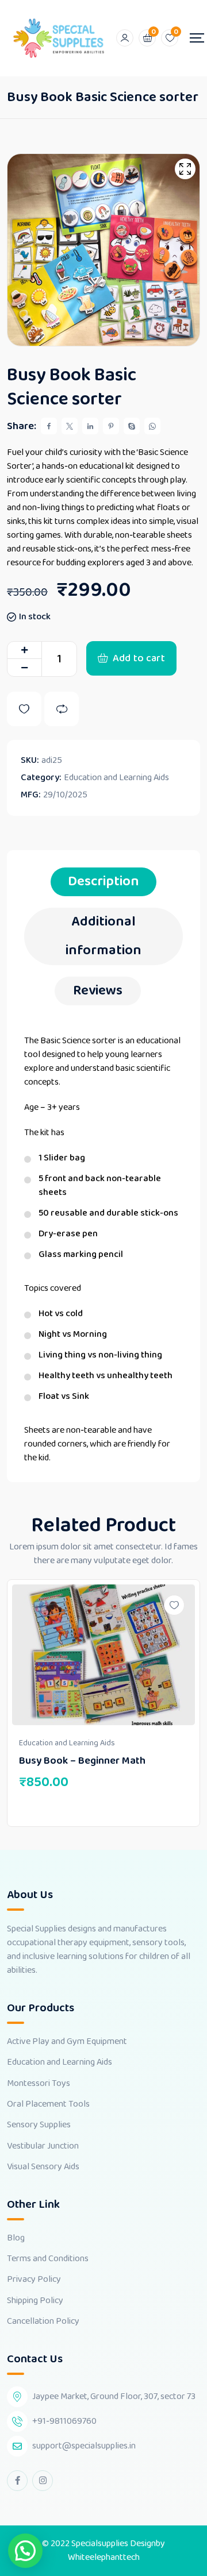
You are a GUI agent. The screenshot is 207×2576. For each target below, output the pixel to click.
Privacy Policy (34, 2280)
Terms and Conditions (48, 2259)
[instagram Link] (43, 2481)
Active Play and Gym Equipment (67, 2042)
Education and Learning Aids (116, 778)
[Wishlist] (24, 709)
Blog (16, 2238)
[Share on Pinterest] (111, 426)
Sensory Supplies (39, 2125)
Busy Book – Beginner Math (82, 1761)
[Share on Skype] (132, 426)
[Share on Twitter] (70, 426)
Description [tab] (103, 882)
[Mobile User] (125, 38)
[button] (25, 2551)
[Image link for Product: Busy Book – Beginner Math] (103, 1655)
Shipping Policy (35, 2301)
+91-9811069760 (64, 2421)
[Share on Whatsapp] (152, 426)
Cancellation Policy (43, 2322)
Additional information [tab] (103, 936)
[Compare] (62, 709)
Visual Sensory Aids (43, 2167)
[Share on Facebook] (49, 426)
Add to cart (139, 658)
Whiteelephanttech (104, 2557)
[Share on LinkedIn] (90, 426)
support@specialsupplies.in (84, 2446)
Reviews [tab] (98, 991)
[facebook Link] (17, 2481)
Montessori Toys (39, 2084)
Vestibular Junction (43, 2146)
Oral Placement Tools (48, 2104)
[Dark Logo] (59, 38)
